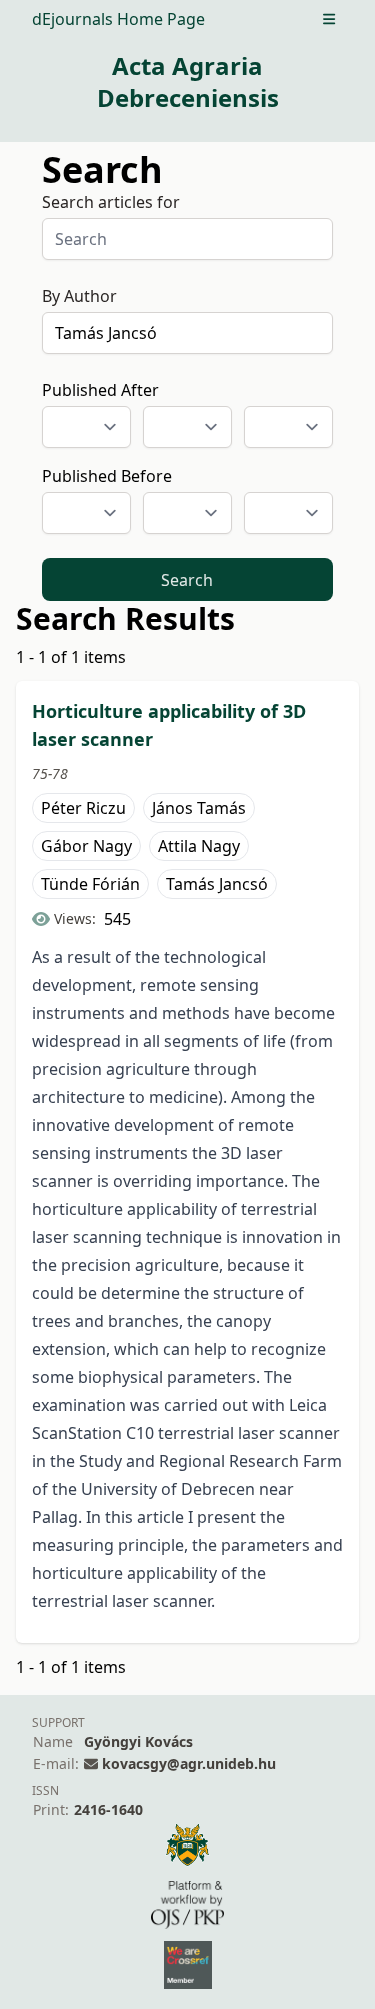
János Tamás (199, 808)
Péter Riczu (83, 808)
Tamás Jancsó (217, 884)
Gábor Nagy (86, 846)
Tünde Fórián (90, 884)
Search (187, 580)
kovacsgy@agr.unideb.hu (189, 1763)
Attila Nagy (199, 846)
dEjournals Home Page (118, 19)
